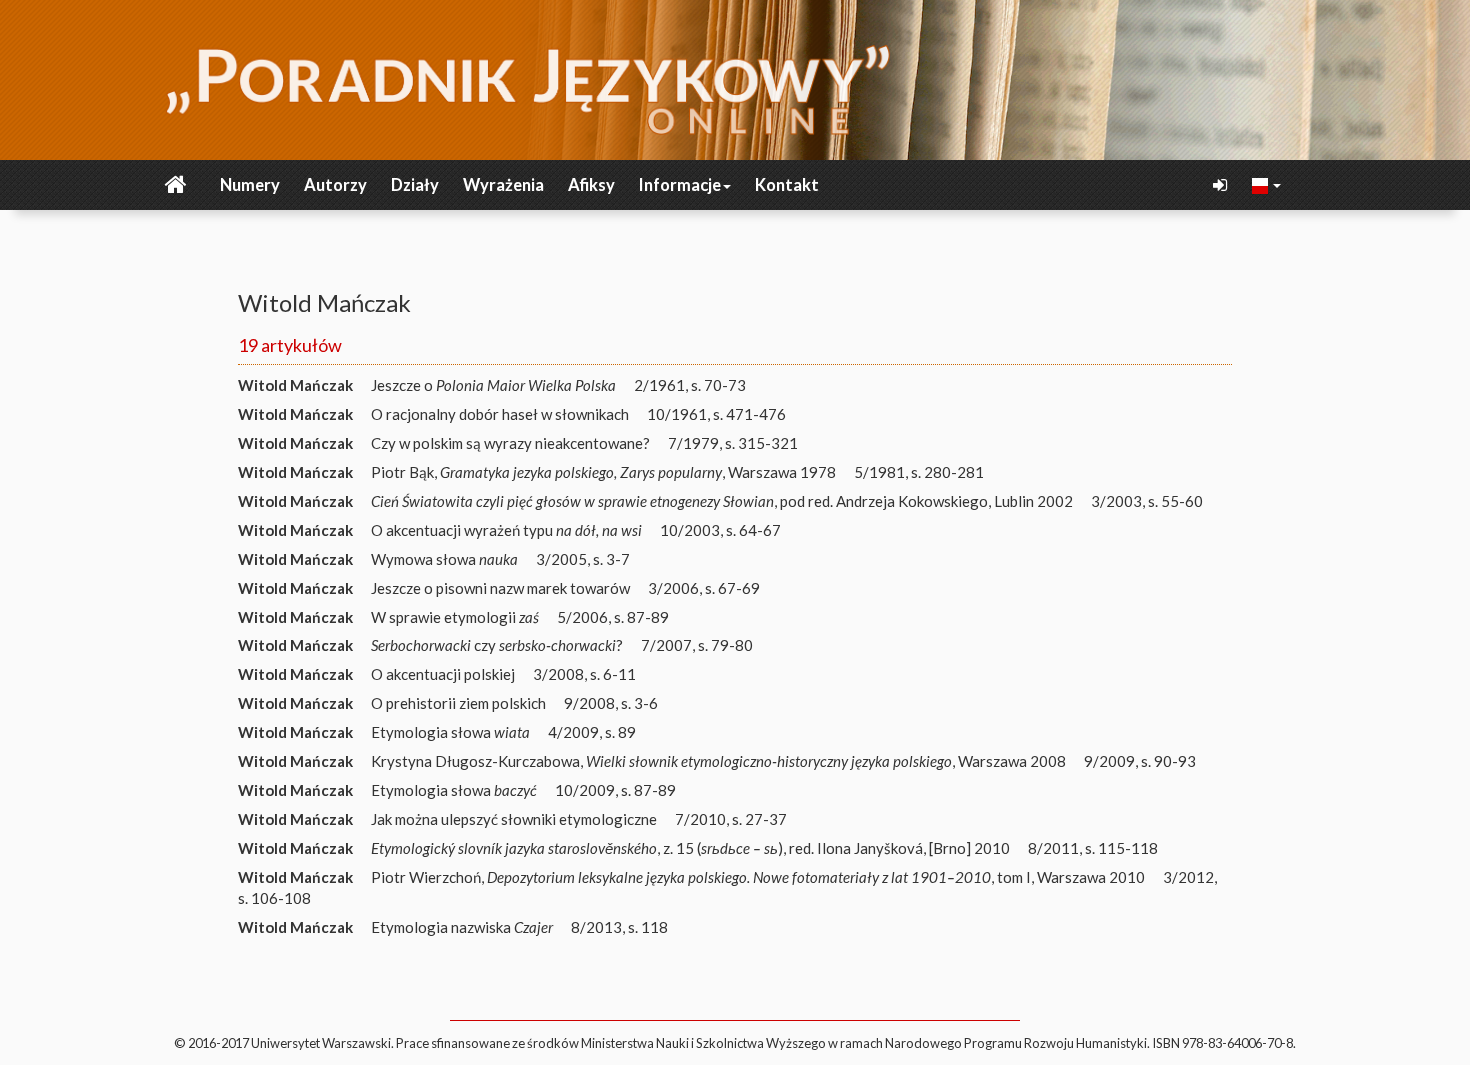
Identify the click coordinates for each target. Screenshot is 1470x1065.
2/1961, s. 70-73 (690, 385)
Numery (250, 185)
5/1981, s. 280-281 (919, 472)
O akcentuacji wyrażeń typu (506, 530)
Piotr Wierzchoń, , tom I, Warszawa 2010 (758, 877)
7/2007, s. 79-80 (697, 645)
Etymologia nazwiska (462, 927)
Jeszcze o (493, 385)
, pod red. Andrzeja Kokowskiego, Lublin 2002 (722, 501)
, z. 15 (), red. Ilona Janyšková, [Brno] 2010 (690, 848)
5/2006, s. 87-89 (613, 617)
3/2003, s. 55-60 (1147, 501)
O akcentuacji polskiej (443, 674)
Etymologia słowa (450, 732)
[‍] (1267, 184)
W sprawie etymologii (455, 617)
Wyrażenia (503, 185)
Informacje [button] (680, 185)
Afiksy (591, 185)
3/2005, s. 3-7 (583, 559)
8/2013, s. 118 (619, 927)
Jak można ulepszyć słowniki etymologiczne (514, 819)
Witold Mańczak (295, 385)
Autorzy (335, 185)
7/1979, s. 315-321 (733, 443)
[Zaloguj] (1222, 185)
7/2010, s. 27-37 (731, 819)
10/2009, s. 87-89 (615, 790)
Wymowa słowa (444, 559)
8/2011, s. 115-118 (1093, 848)
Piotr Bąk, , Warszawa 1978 (603, 472)
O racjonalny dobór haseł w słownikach (500, 414)
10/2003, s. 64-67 (720, 530)
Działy (415, 185)
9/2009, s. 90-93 (1140, 761)
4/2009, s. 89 (592, 732)
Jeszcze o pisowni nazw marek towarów (500, 588)
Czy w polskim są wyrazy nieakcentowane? (510, 443)
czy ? (497, 645)
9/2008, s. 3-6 (611, 703)
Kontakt (787, 185)
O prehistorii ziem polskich (458, 703)
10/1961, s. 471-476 (716, 414)
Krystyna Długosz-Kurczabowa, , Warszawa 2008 (718, 761)
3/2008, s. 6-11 (584, 674)
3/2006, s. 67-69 (704, 588)
